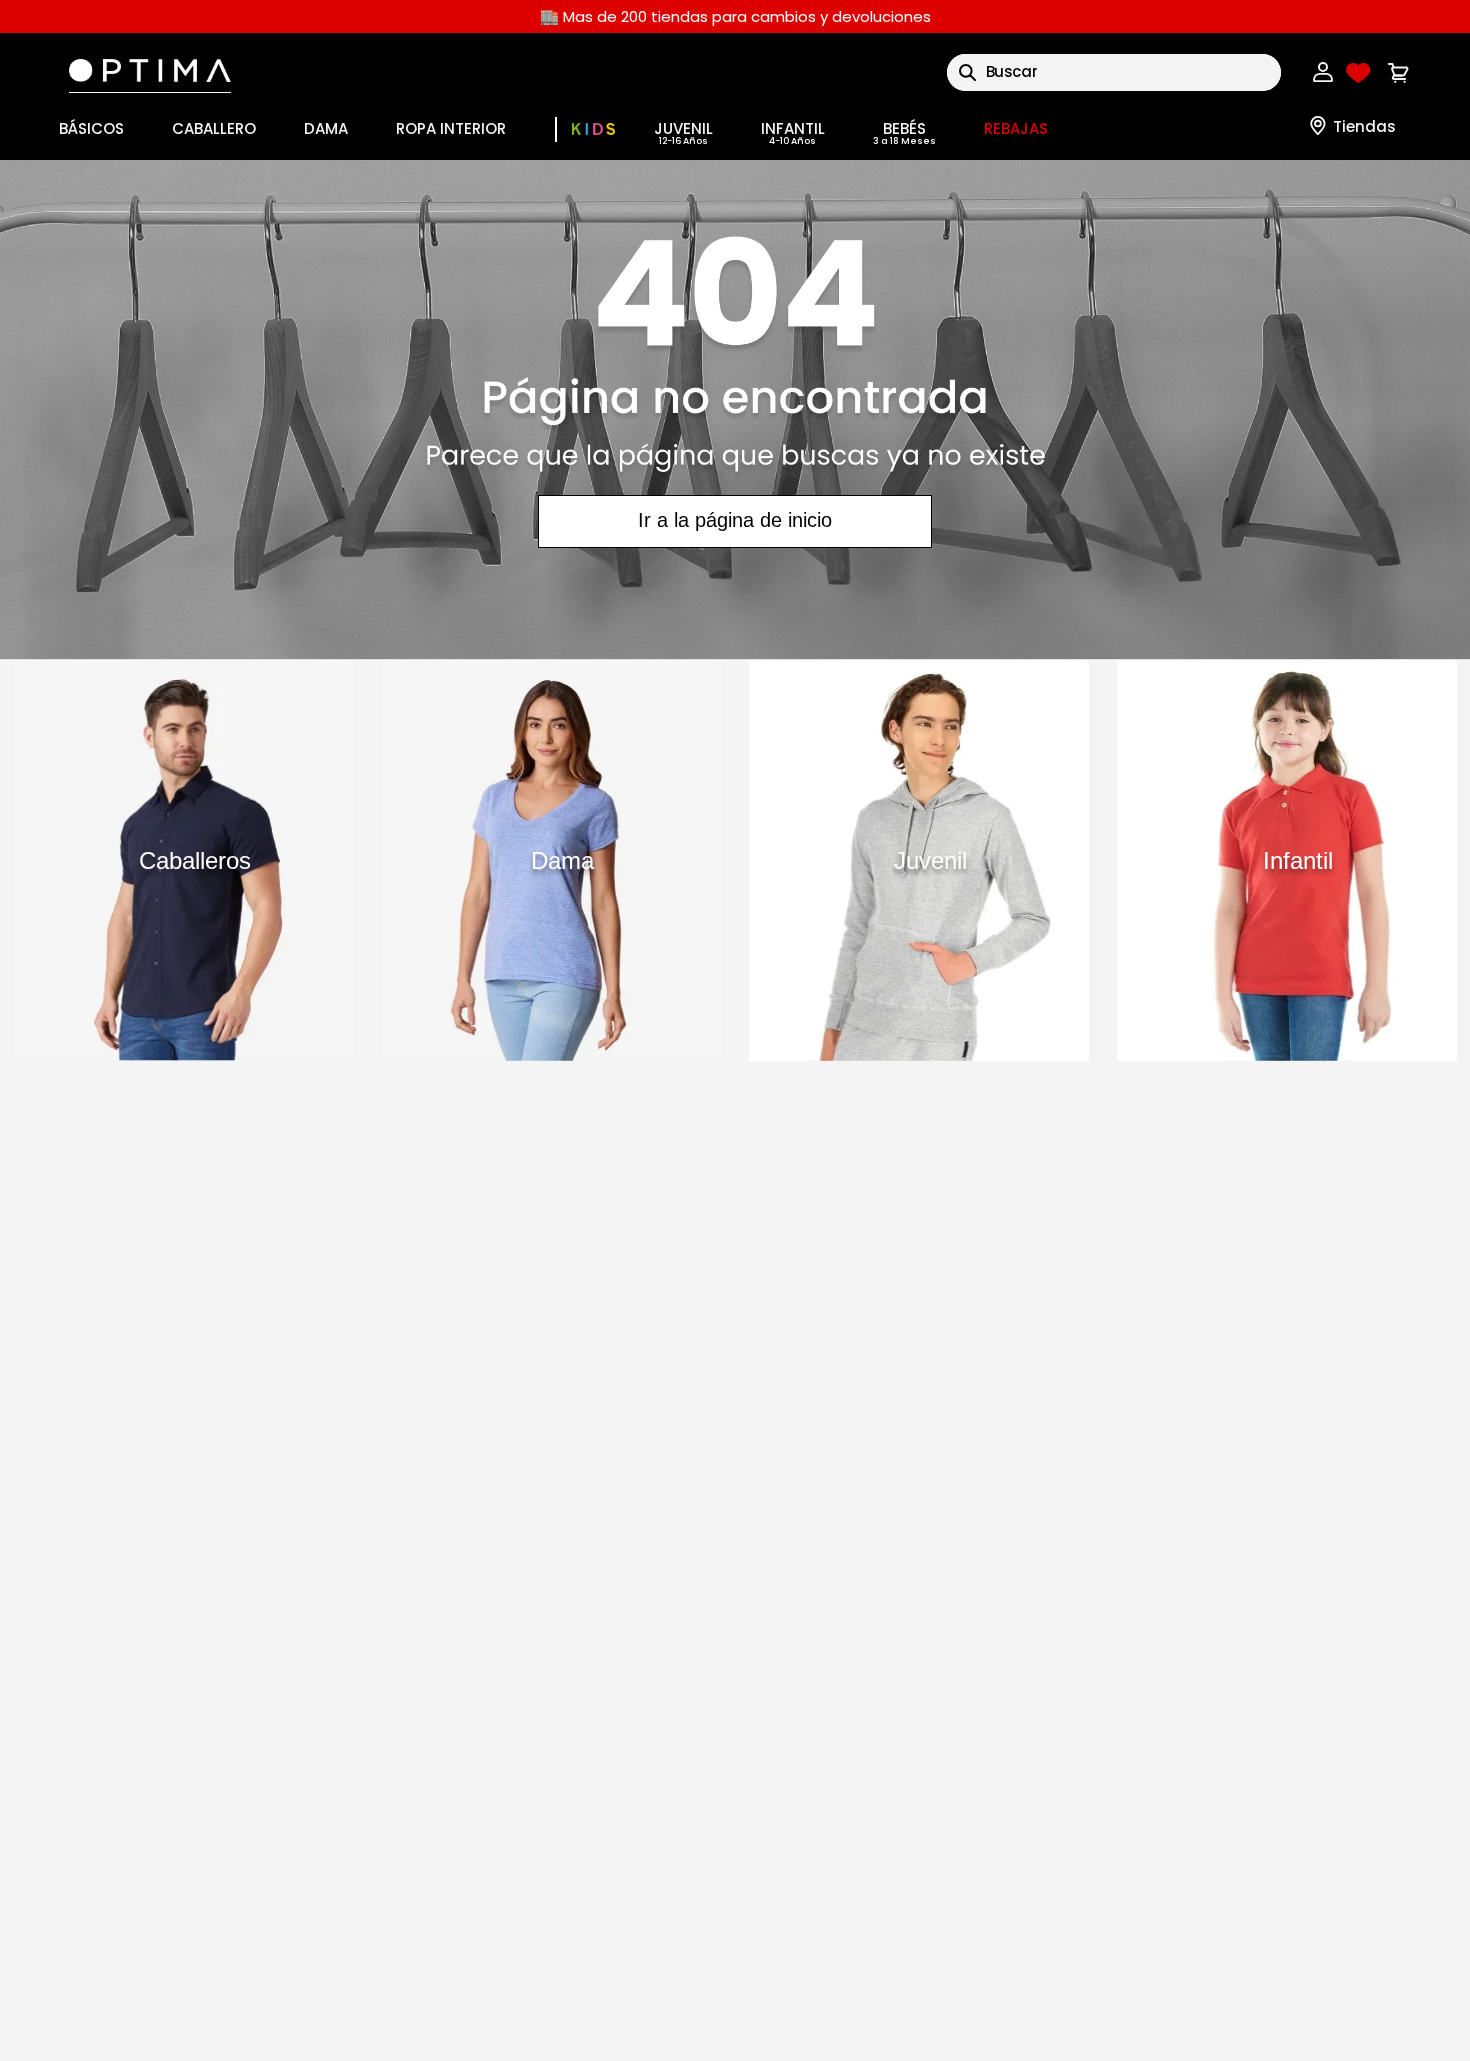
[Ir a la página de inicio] (735, 409)
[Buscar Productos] (967, 72)
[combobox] (1114, 72)
